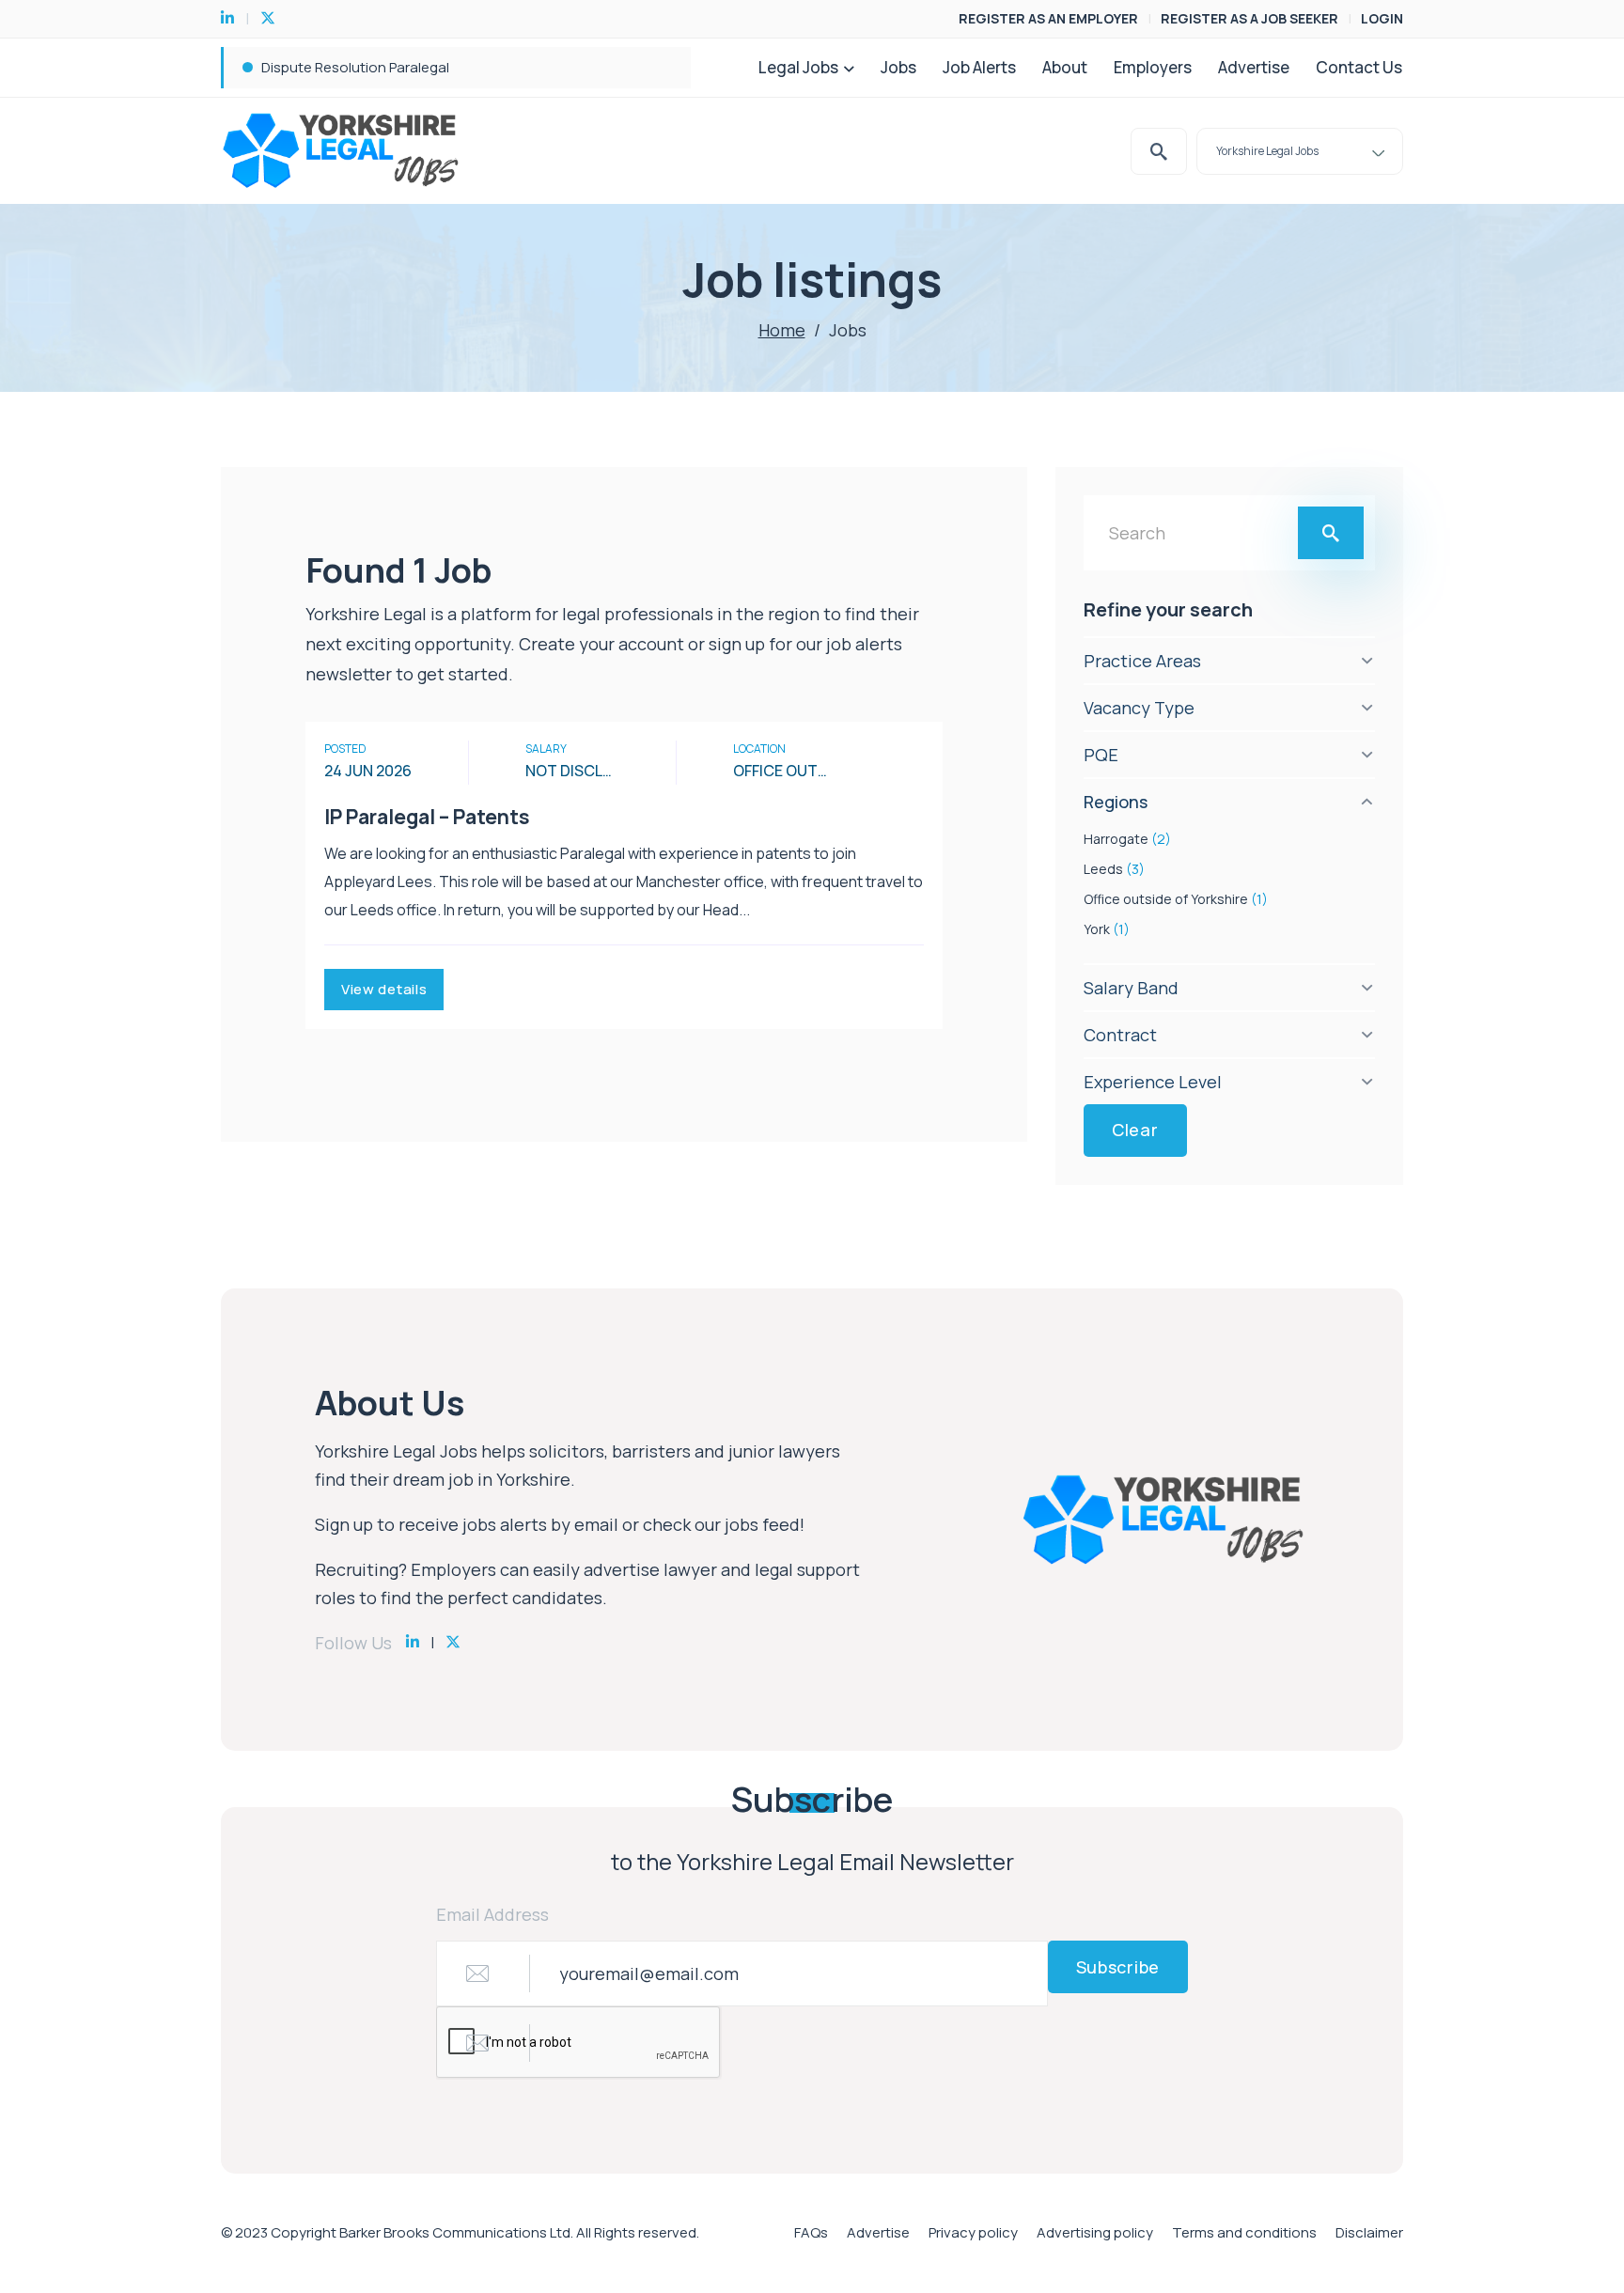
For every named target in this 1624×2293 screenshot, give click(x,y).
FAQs (811, 2232)
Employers (1153, 67)
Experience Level (1153, 1082)
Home (782, 330)
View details (384, 989)
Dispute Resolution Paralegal (355, 67)
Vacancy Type (1139, 708)
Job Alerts (979, 67)
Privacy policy (973, 2232)
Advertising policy (1095, 2232)
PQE (1101, 755)
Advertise (1254, 67)
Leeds (1114, 869)
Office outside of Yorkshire (1176, 899)
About (1065, 67)
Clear (1135, 1130)
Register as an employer (1048, 18)
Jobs (898, 67)
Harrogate (1127, 839)
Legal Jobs (798, 67)
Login (1382, 18)
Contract (1120, 1035)
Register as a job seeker (1249, 18)
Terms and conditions (1244, 2232)
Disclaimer (1369, 2232)
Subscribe (1118, 1967)
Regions (1116, 802)
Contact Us (1359, 67)
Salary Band (1131, 988)
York (1107, 929)
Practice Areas (1142, 661)
